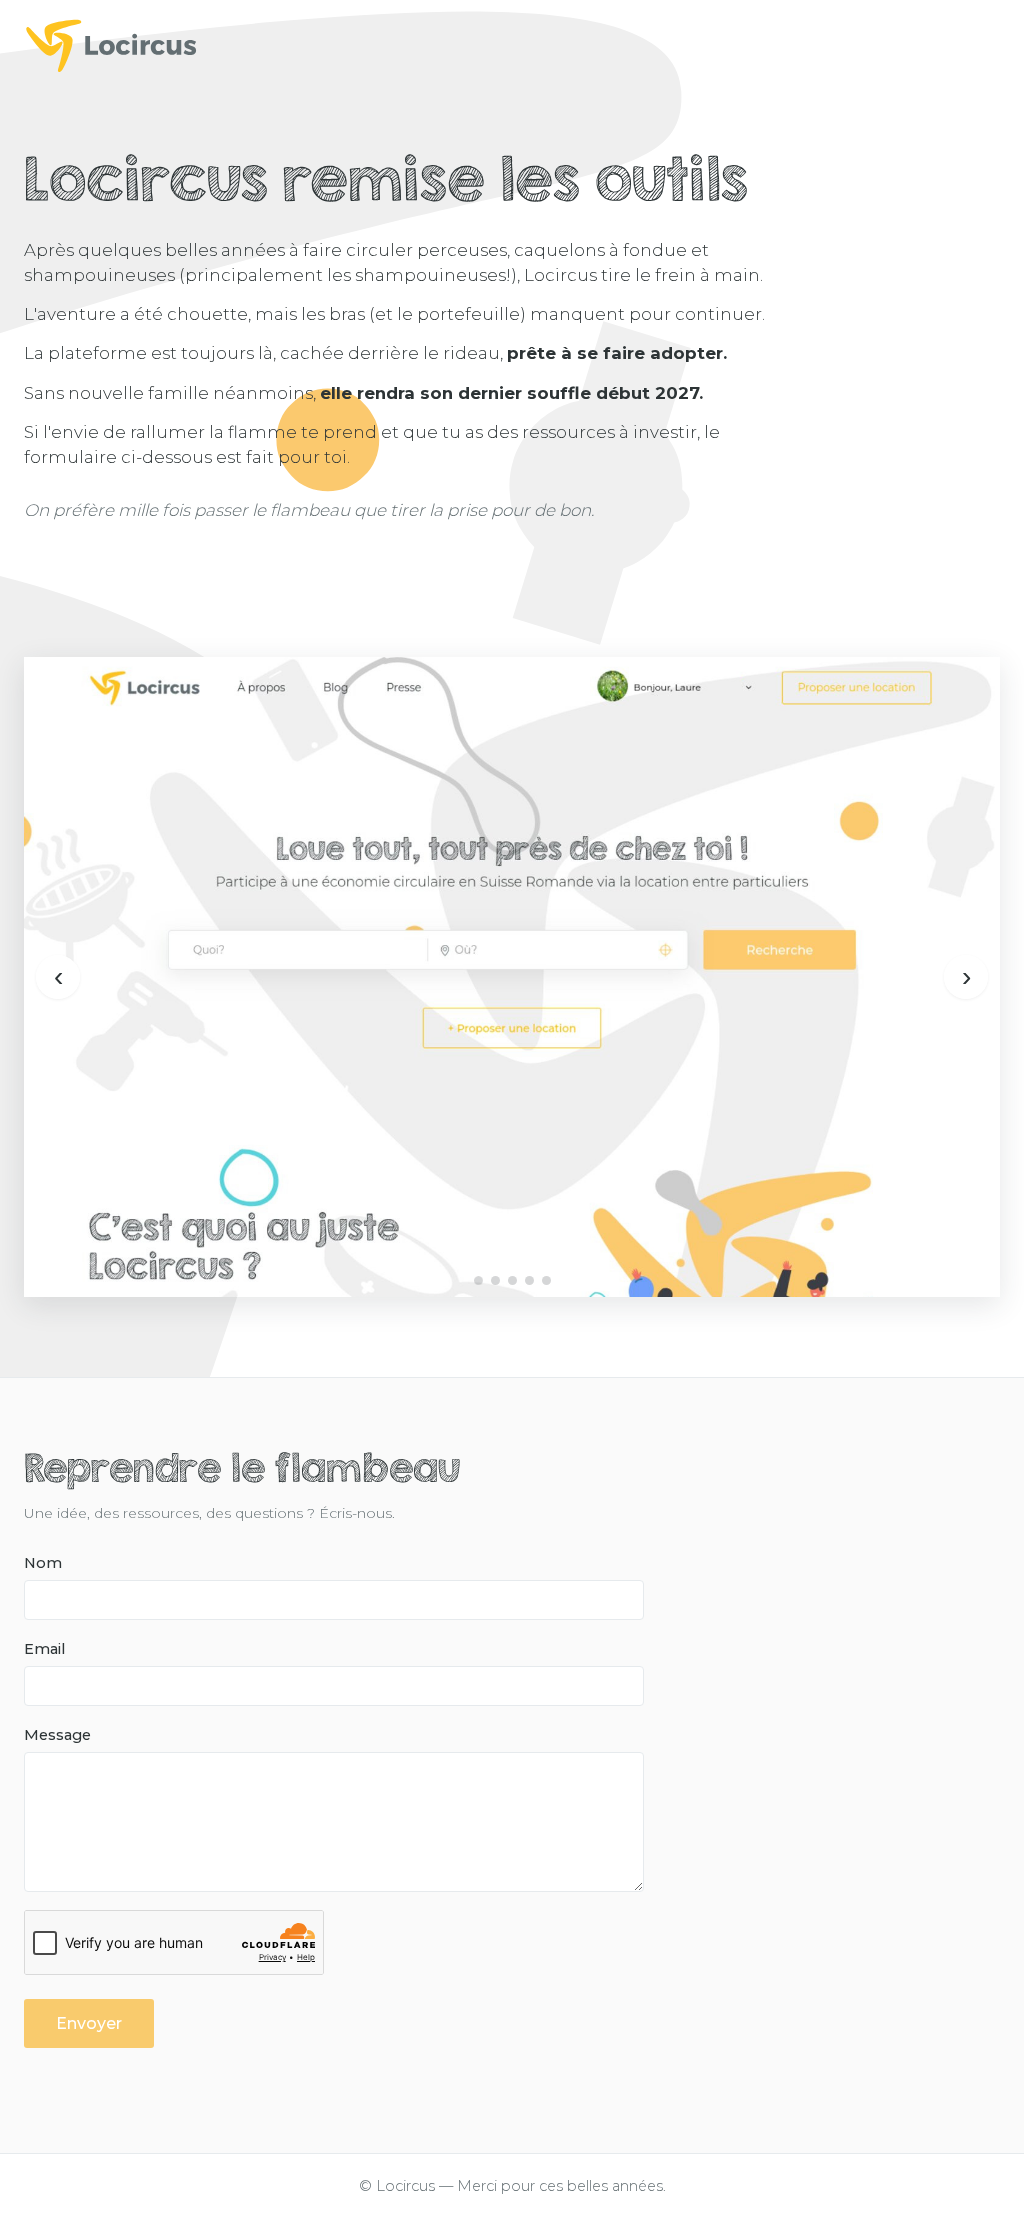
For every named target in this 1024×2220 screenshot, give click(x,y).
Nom (43, 1563)
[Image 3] (512, 1280)
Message (57, 1735)
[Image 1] (478, 1280)
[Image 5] (546, 1280)
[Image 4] (529, 1280)
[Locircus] (512, 45)
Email (44, 1649)
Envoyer (89, 2023)
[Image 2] (495, 1280)
